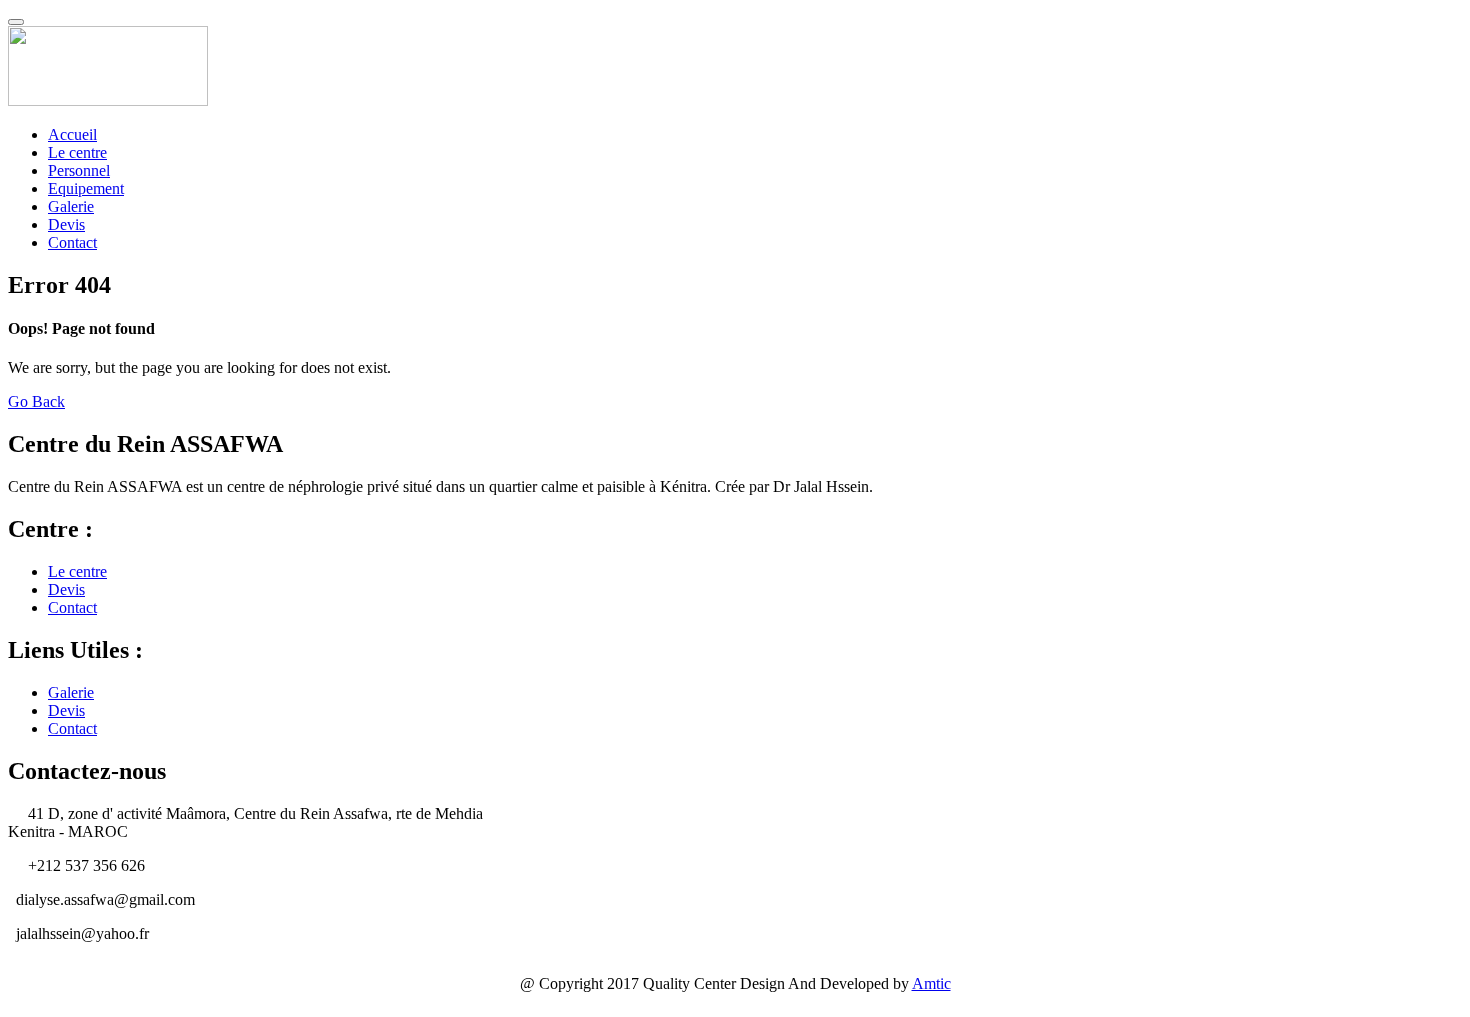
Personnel (79, 170)
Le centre (77, 152)
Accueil (72, 134)
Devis (66, 224)
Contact (72, 242)
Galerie (71, 206)
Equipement (86, 188)
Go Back (36, 401)
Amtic (931, 983)
